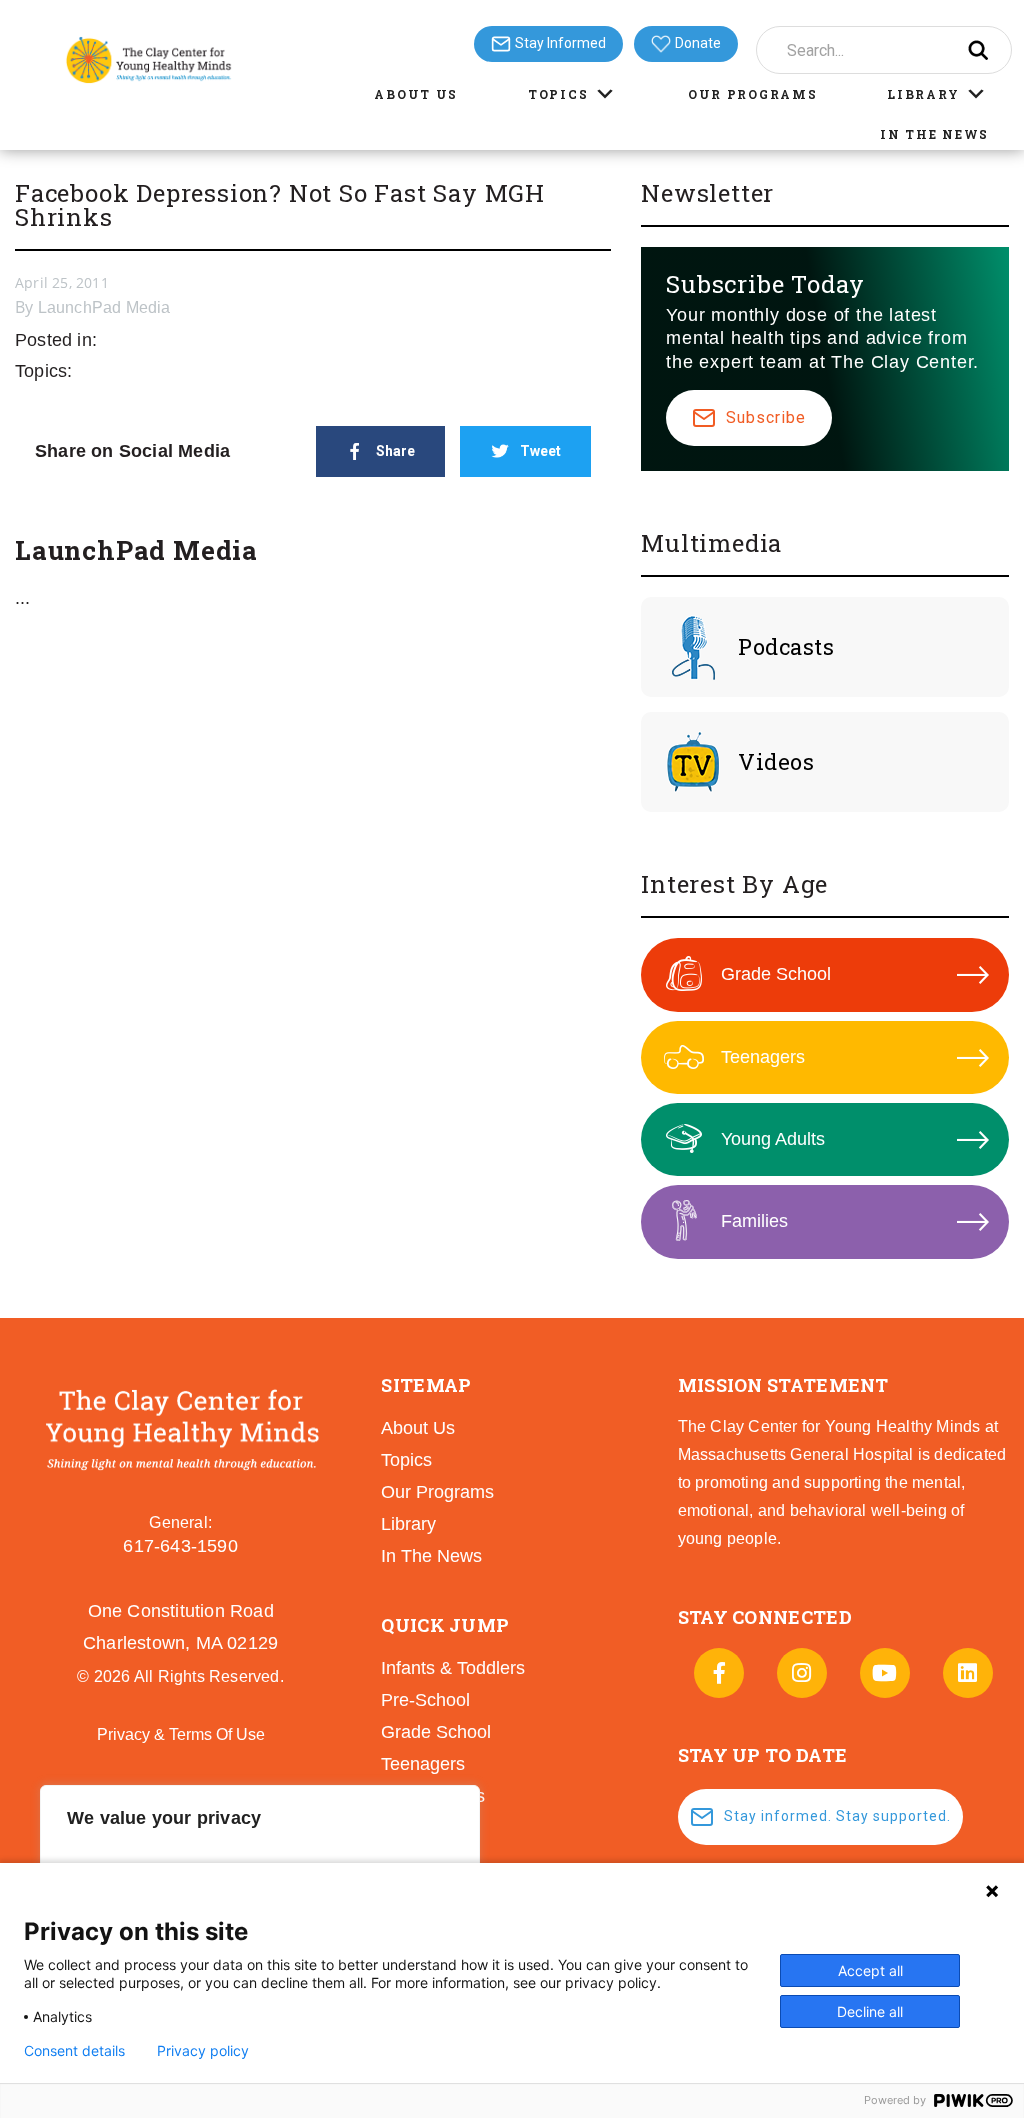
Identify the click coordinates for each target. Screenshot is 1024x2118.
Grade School (776, 974)
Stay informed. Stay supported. (837, 1816)
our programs (437, 1492)
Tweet (540, 451)
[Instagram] (802, 1673)
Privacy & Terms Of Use (181, 1734)
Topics (558, 94)
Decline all (870, 2011)
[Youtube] (885, 1673)
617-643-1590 (180, 1546)
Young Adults (773, 1139)
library (408, 1524)
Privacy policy (203, 2051)
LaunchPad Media (104, 307)
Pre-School (425, 1700)
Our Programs (752, 94)
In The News (934, 134)
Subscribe (766, 417)
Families (754, 1221)
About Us (416, 94)
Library (923, 94)
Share (395, 451)
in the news (431, 1556)
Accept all (870, 1970)
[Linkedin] (968, 1673)
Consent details (74, 2051)
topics (406, 1460)
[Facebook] (719, 1673)
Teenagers (763, 1057)
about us (418, 1428)
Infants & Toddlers (453, 1668)
